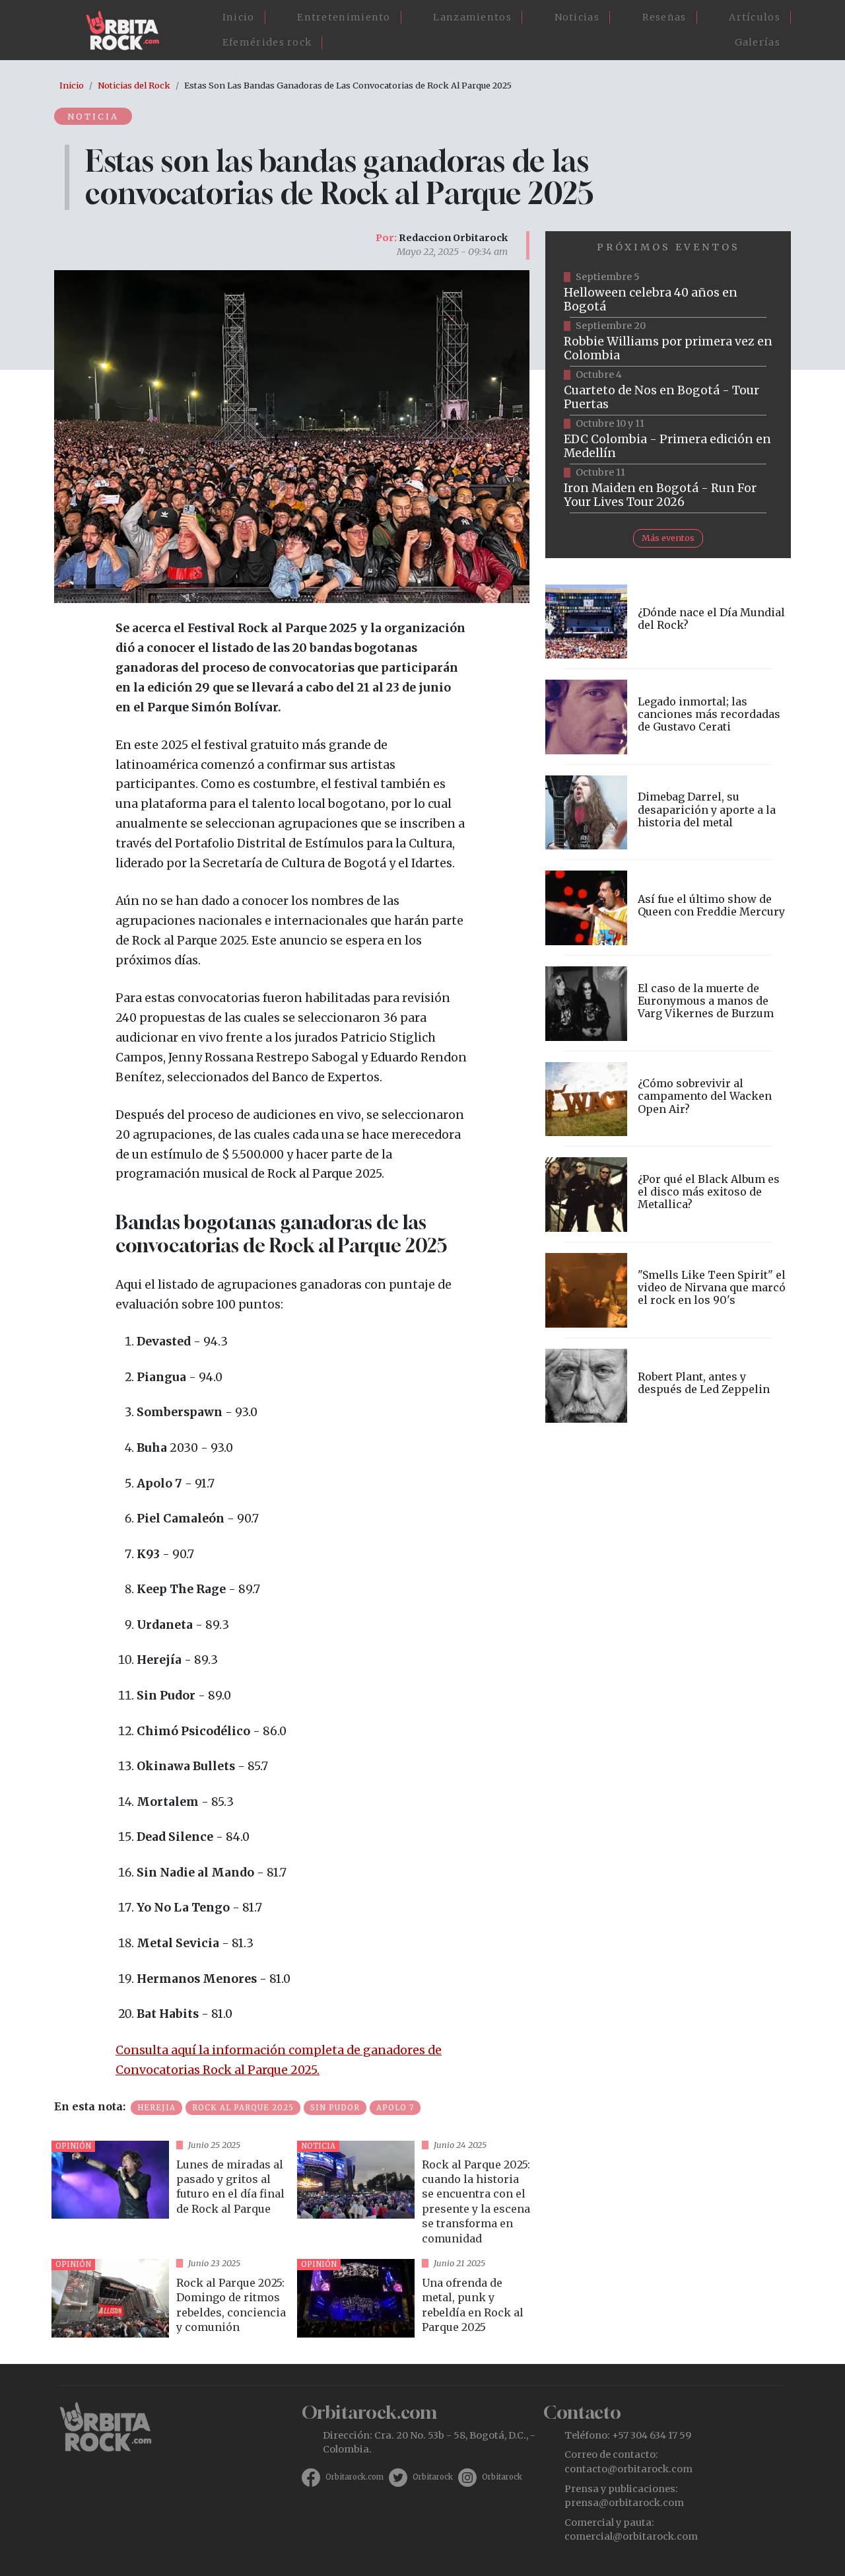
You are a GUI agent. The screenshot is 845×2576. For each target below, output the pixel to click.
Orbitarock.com (355, 2477)
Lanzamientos (472, 17)
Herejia (156, 2108)
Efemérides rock (267, 42)
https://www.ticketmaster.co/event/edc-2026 (668, 440)
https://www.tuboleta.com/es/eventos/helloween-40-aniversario (668, 293)
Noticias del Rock (134, 85)
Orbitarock (433, 2477)
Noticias (577, 17)
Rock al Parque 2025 (243, 2108)
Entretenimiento (344, 17)
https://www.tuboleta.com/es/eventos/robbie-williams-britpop (668, 342)
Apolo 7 (395, 2108)
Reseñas (664, 17)
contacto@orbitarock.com (628, 2469)
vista (169, 2195)
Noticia (93, 116)
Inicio (239, 17)
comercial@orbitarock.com (631, 2536)
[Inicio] (128, 30)
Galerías (758, 42)
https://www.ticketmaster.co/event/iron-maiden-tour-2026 (668, 489)
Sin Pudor (335, 2108)
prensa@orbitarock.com (624, 2503)
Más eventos (668, 538)
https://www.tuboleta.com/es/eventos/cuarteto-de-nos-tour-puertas (668, 391)
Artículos (755, 17)
